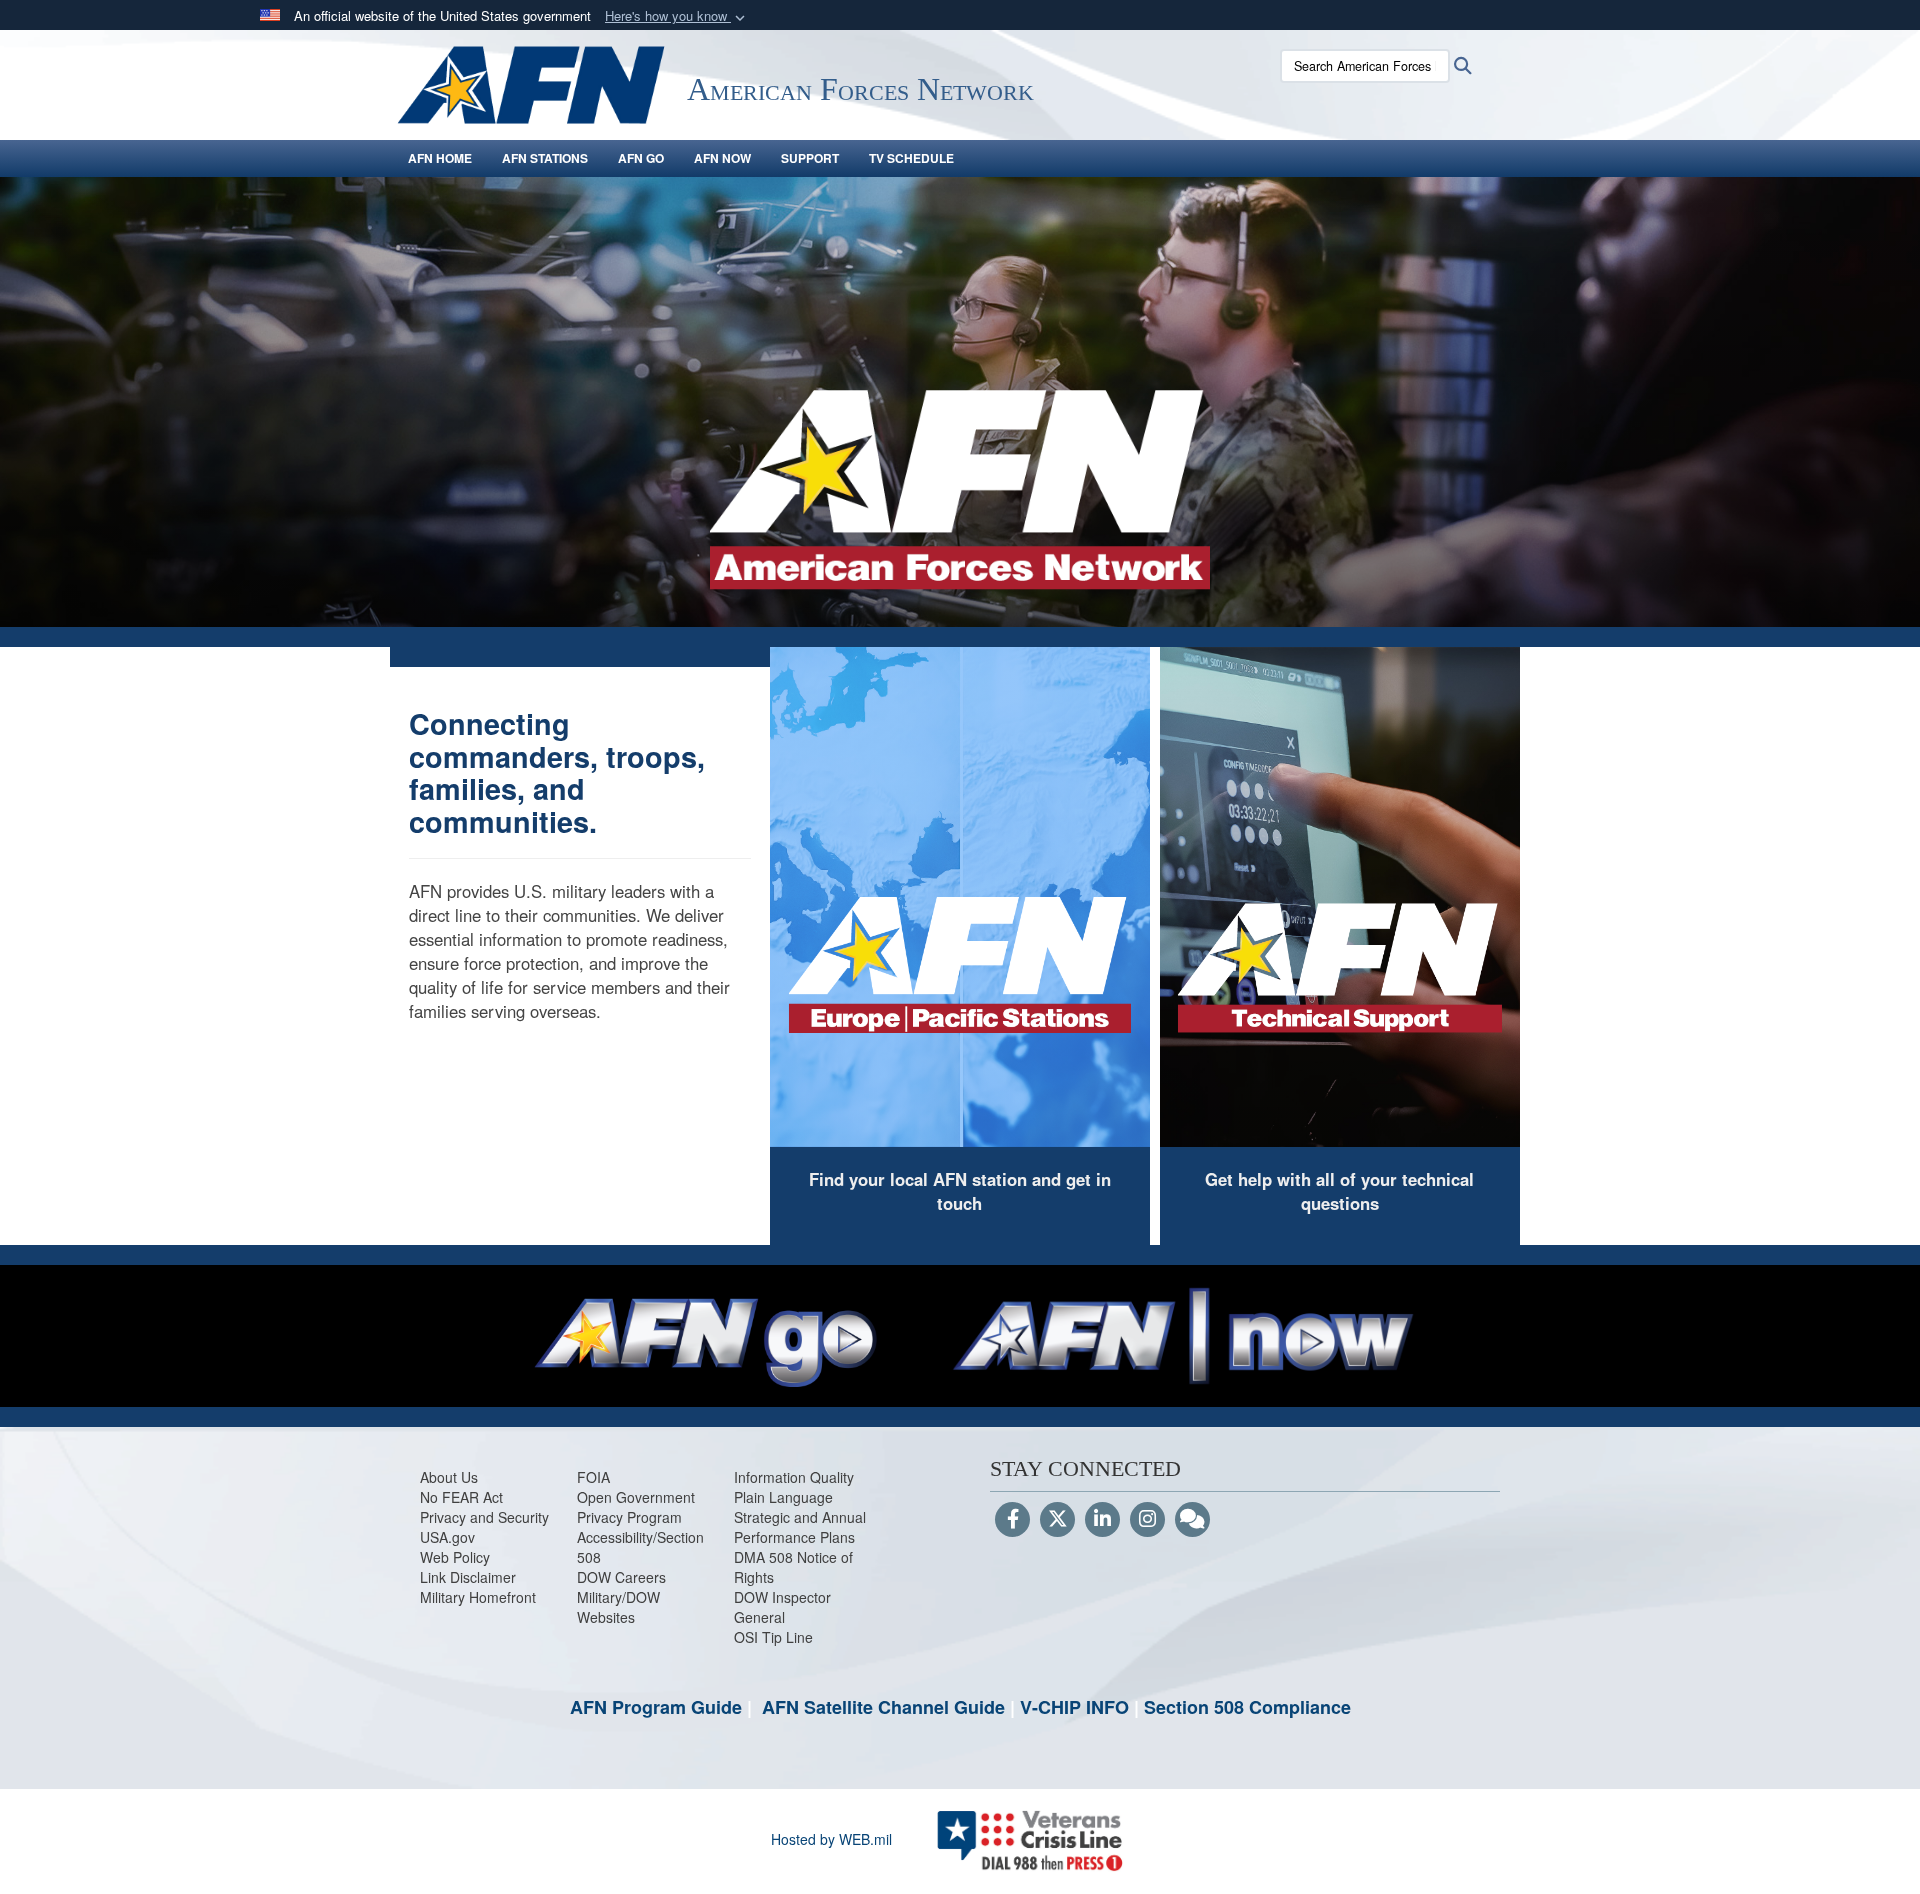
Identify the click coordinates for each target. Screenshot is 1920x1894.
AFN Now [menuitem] (722, 158)
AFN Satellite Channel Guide (883, 1707)
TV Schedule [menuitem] (911, 158)
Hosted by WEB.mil (831, 1839)
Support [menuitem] (810, 158)
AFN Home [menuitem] (440, 158)
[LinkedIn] (1102, 1520)
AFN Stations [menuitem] (545, 158)
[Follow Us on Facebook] (1012, 1520)
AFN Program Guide (656, 1707)
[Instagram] (1147, 1520)
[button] (677, 16)
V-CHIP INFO (1074, 1707)
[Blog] (1192, 1520)
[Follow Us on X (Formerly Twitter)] (1057, 1520)
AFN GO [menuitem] (641, 158)
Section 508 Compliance (1247, 1707)
